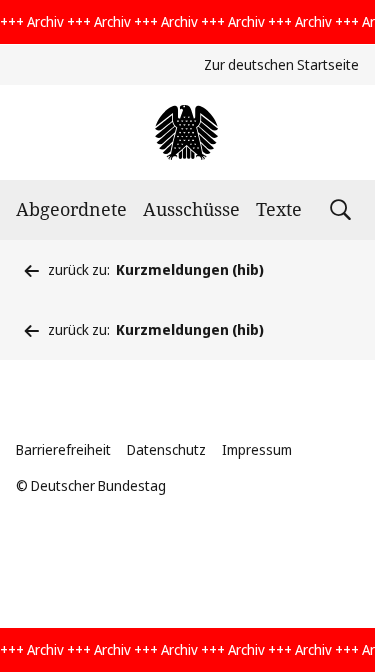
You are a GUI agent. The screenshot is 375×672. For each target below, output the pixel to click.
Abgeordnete (71, 209)
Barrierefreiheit (63, 449)
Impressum (257, 449)
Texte (279, 209)
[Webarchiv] (187, 132)
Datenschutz (166, 449)
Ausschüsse (191, 209)
